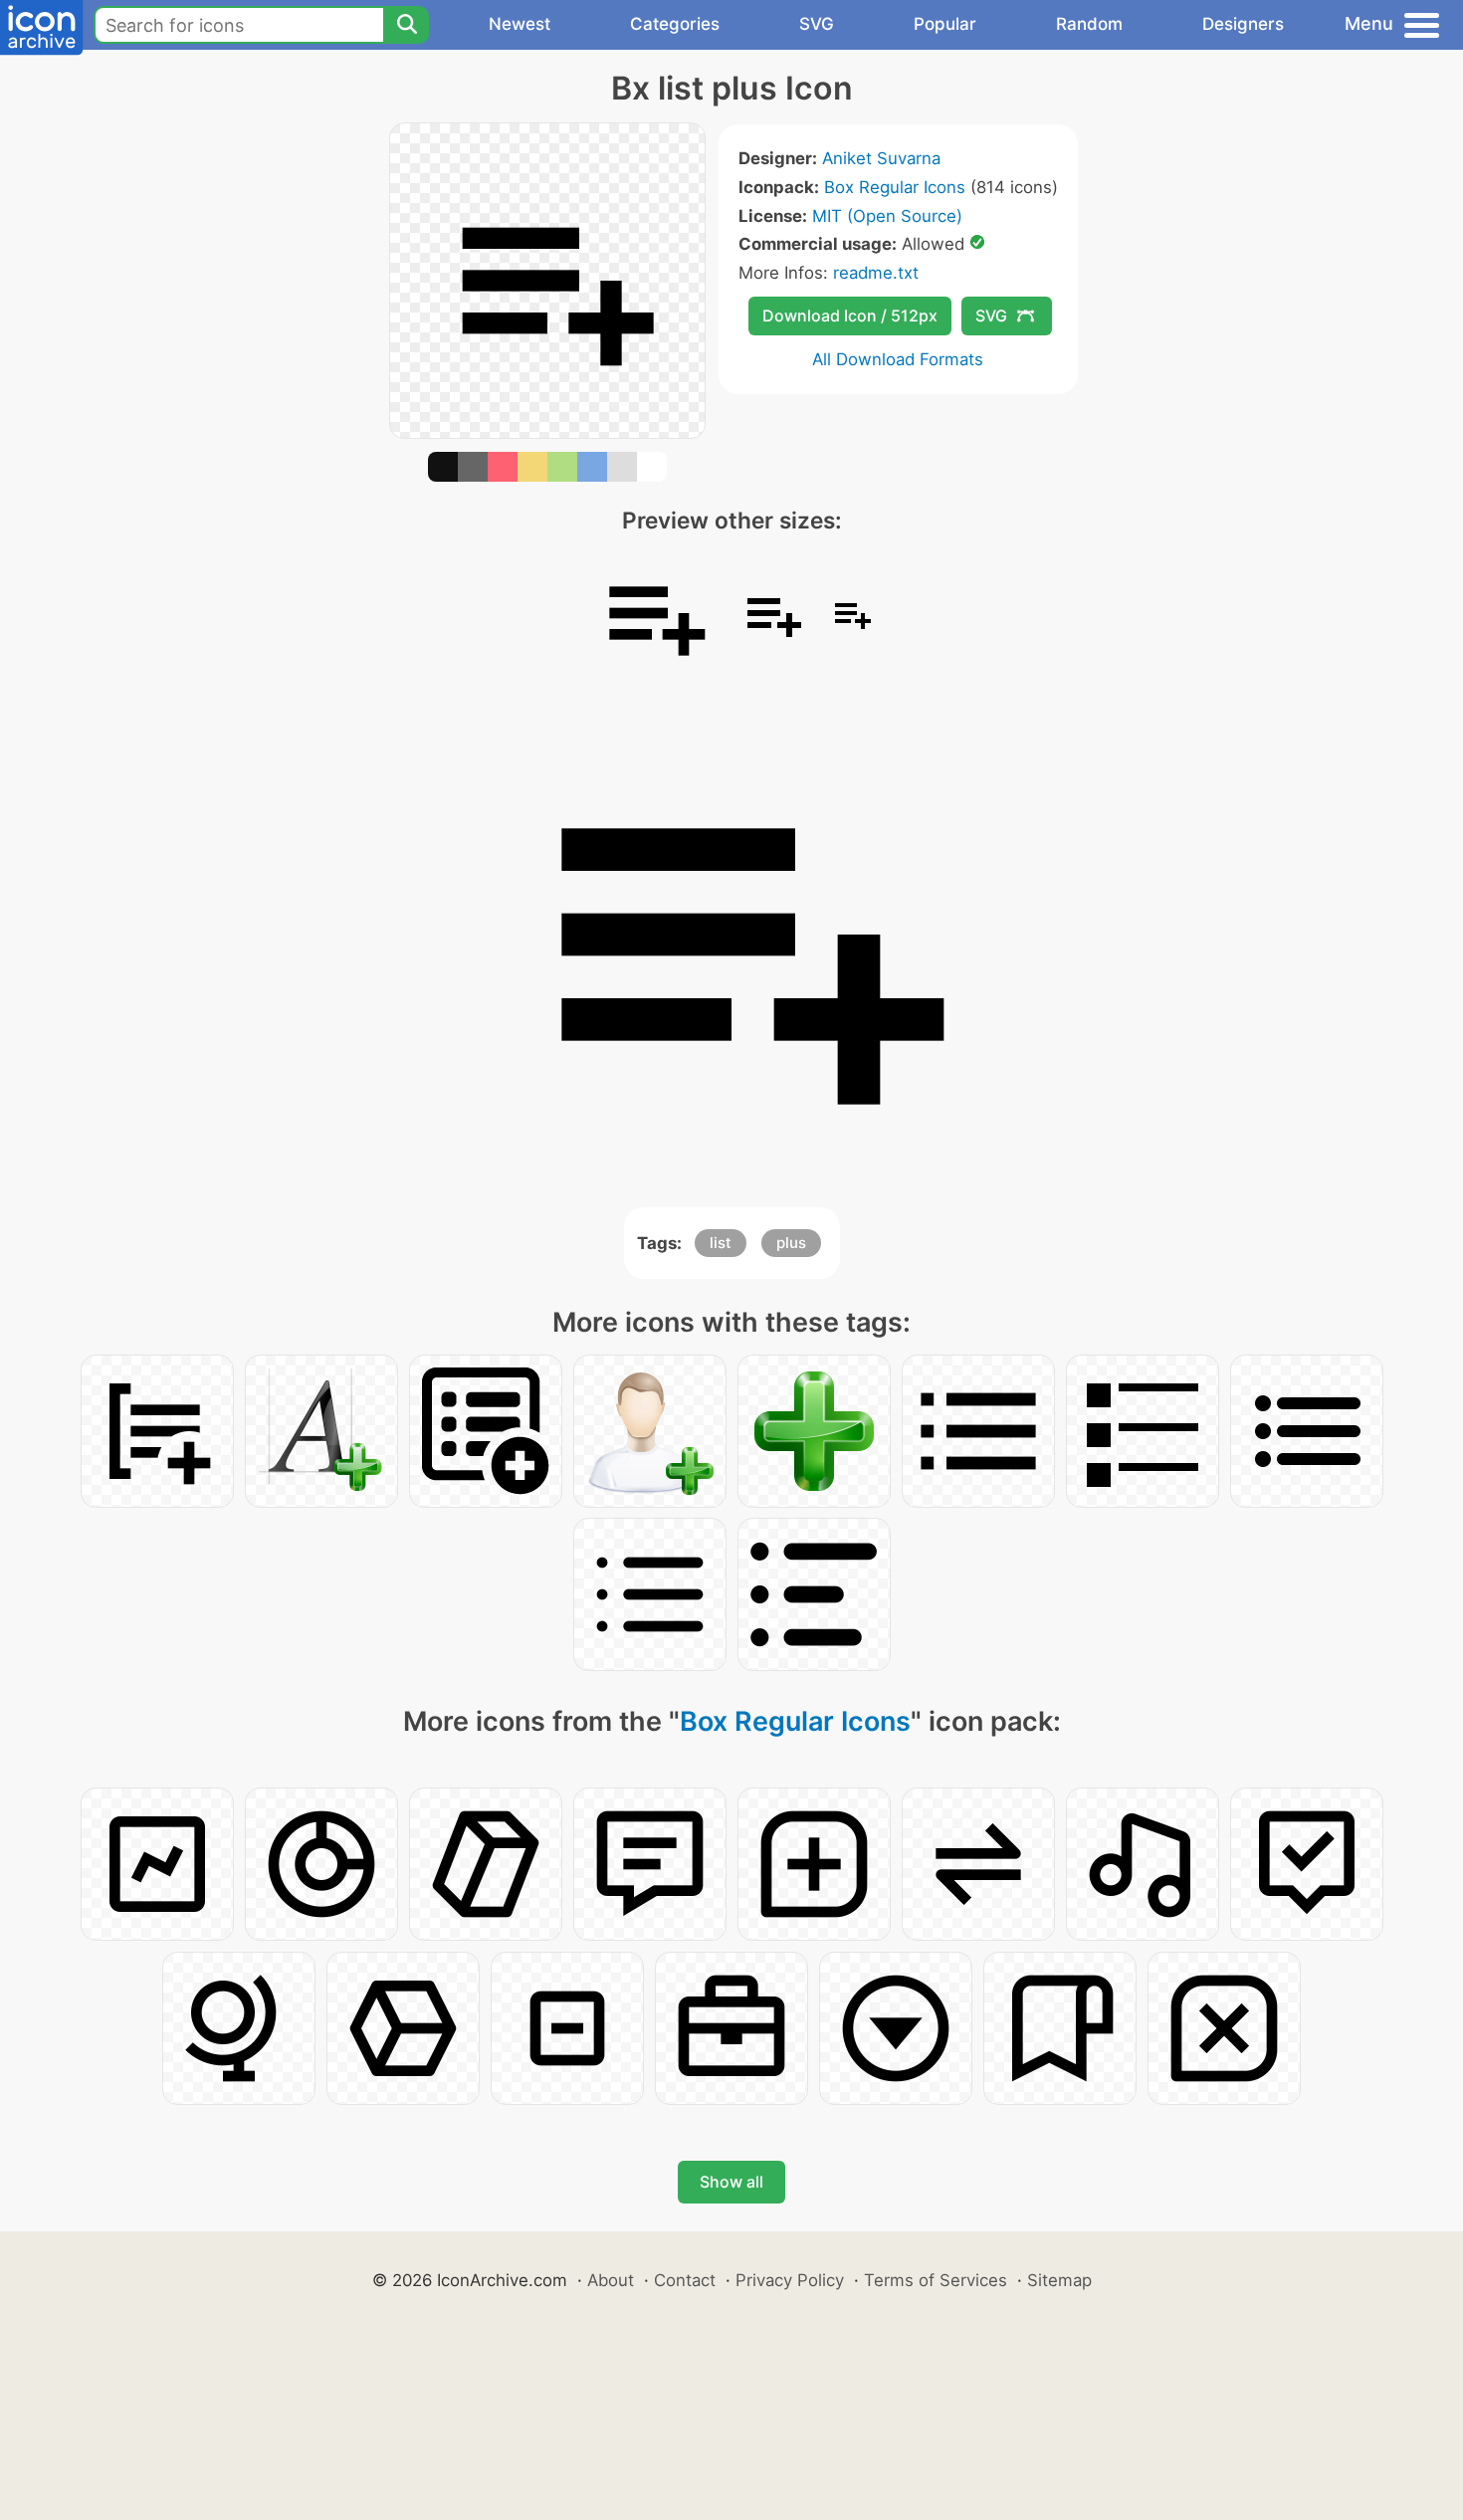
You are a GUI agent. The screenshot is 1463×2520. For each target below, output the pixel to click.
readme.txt (876, 273)
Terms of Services (936, 2280)
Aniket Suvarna (881, 158)
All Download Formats (898, 359)
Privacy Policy (790, 2280)
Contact (685, 2280)
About (611, 2280)
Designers (1243, 24)
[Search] (406, 25)
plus (791, 1243)
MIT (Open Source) (887, 216)
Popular (945, 24)
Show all (731, 2182)
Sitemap (1059, 2280)
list (721, 1243)
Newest (520, 24)
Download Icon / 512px (850, 315)
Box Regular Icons (895, 187)
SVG (817, 24)
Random (1089, 24)
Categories (675, 24)
